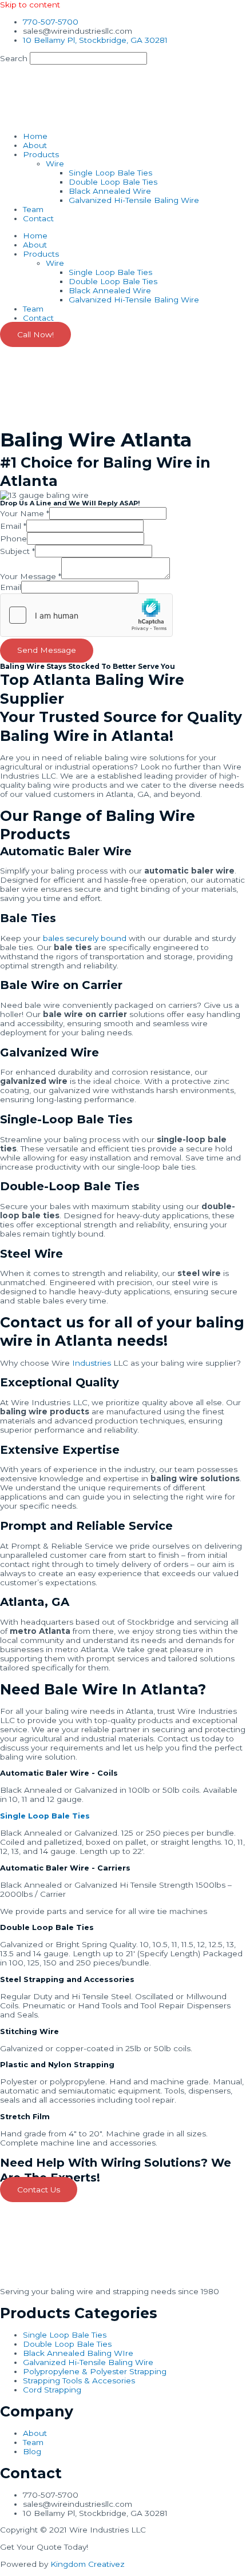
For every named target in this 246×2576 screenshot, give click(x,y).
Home (35, 136)
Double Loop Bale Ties (113, 182)
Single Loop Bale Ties (110, 173)
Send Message (47, 650)
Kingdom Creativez (88, 2564)
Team (33, 209)
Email (13, 526)
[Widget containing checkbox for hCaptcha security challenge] (86, 615)
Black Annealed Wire (110, 191)
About (35, 145)
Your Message (31, 576)
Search (14, 58)
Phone (13, 539)
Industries (92, 1363)
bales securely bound (84, 938)
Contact (38, 218)
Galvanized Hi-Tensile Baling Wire (134, 200)
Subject (17, 551)
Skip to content (30, 5)
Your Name (25, 513)
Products (41, 154)
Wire (55, 164)
